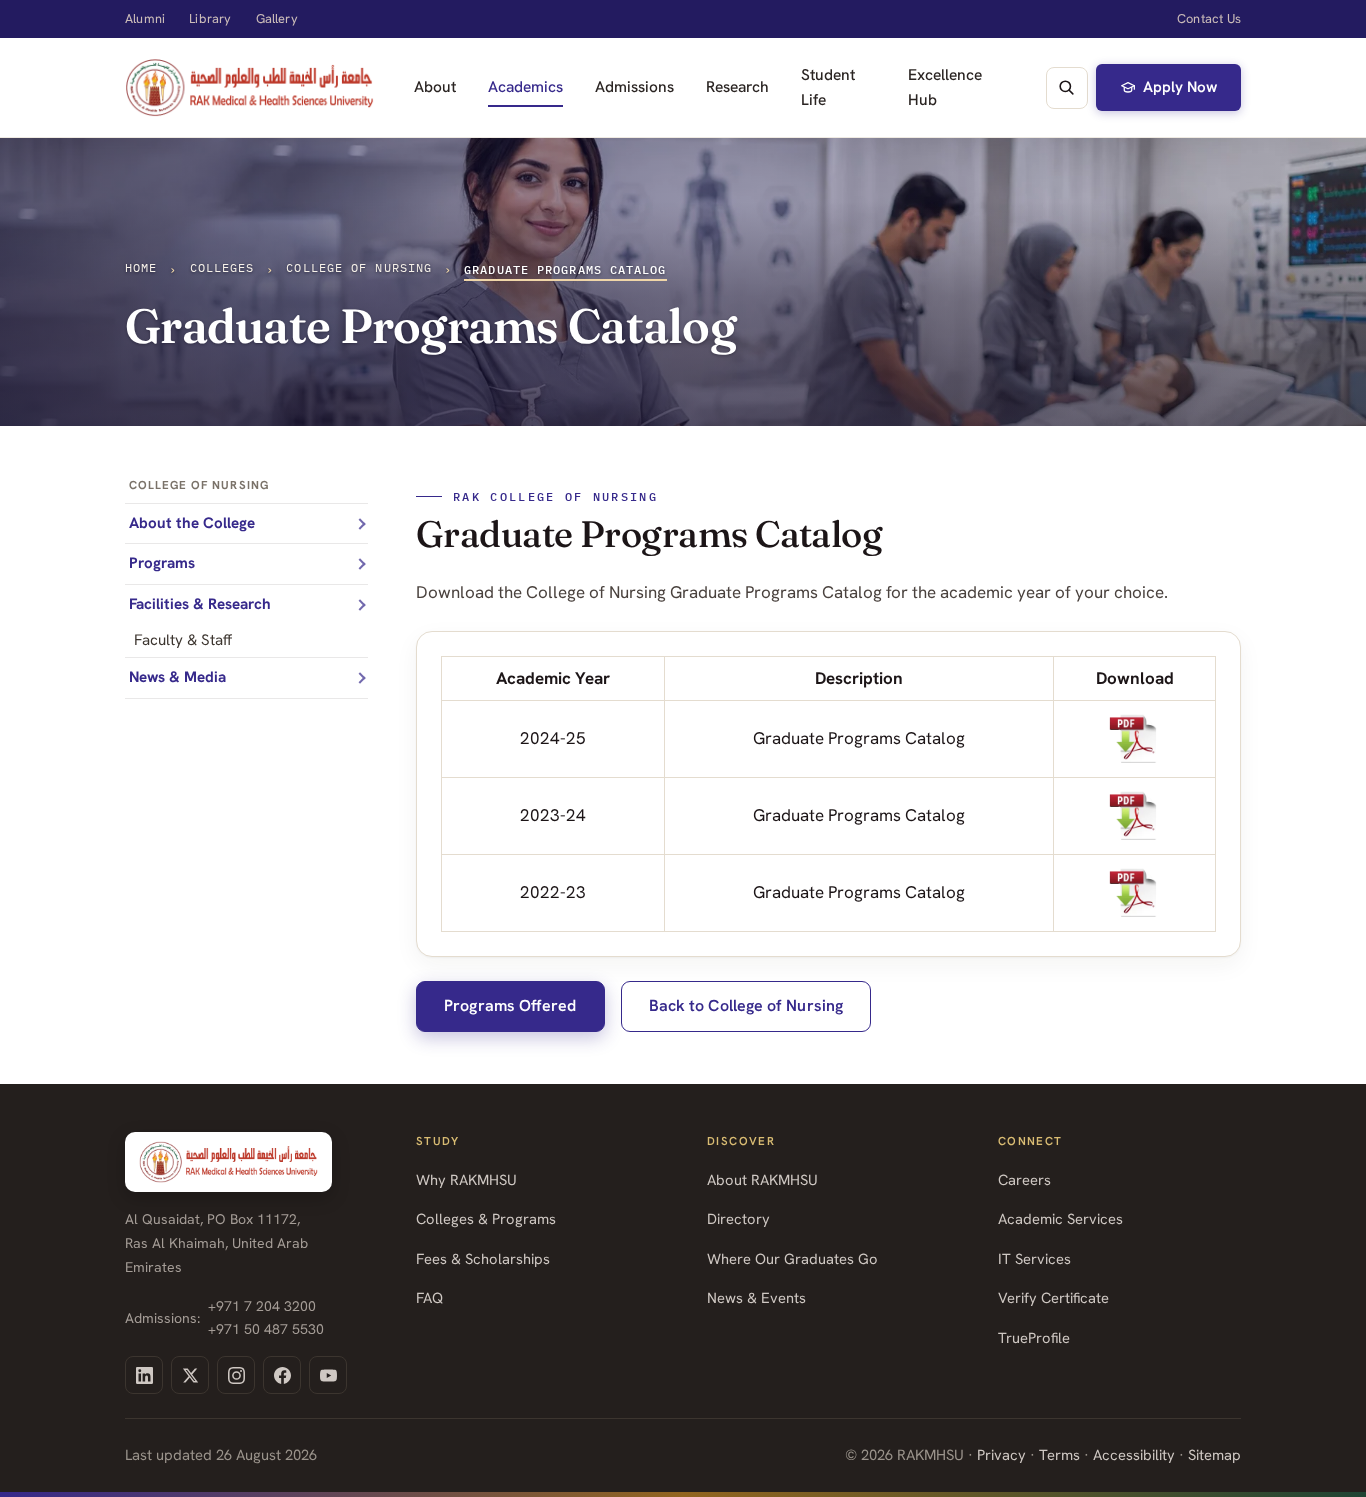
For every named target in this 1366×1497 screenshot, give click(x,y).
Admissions (634, 86)
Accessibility (1134, 1454)
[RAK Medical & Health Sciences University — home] (249, 88)
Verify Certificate (1053, 1297)
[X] (190, 1375)
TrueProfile (1034, 1337)
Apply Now (1180, 87)
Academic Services (1060, 1218)
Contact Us (1209, 18)
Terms (1059, 1454)
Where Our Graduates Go (792, 1258)
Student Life (828, 87)
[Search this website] (1067, 88)
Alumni (145, 18)
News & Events (756, 1297)
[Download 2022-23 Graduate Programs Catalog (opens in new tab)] (1135, 893)
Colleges (222, 267)
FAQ (429, 1297)
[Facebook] (282, 1375)
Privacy (1001, 1454)
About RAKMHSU (762, 1179)
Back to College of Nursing (746, 1005)
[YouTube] (328, 1375)
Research (737, 86)
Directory (738, 1218)
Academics (525, 86)
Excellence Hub (945, 87)
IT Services (1034, 1258)
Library (210, 18)
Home (141, 267)
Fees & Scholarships (483, 1258)
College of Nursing (359, 267)
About (435, 86)
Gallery (277, 18)
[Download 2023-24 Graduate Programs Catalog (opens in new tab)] (1135, 816)
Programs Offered (510, 1005)
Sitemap (1214, 1454)
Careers (1024, 1179)
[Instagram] (236, 1375)
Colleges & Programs (486, 1218)
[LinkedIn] (144, 1375)
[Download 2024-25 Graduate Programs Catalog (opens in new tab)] (1135, 739)
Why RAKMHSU (466, 1179)
